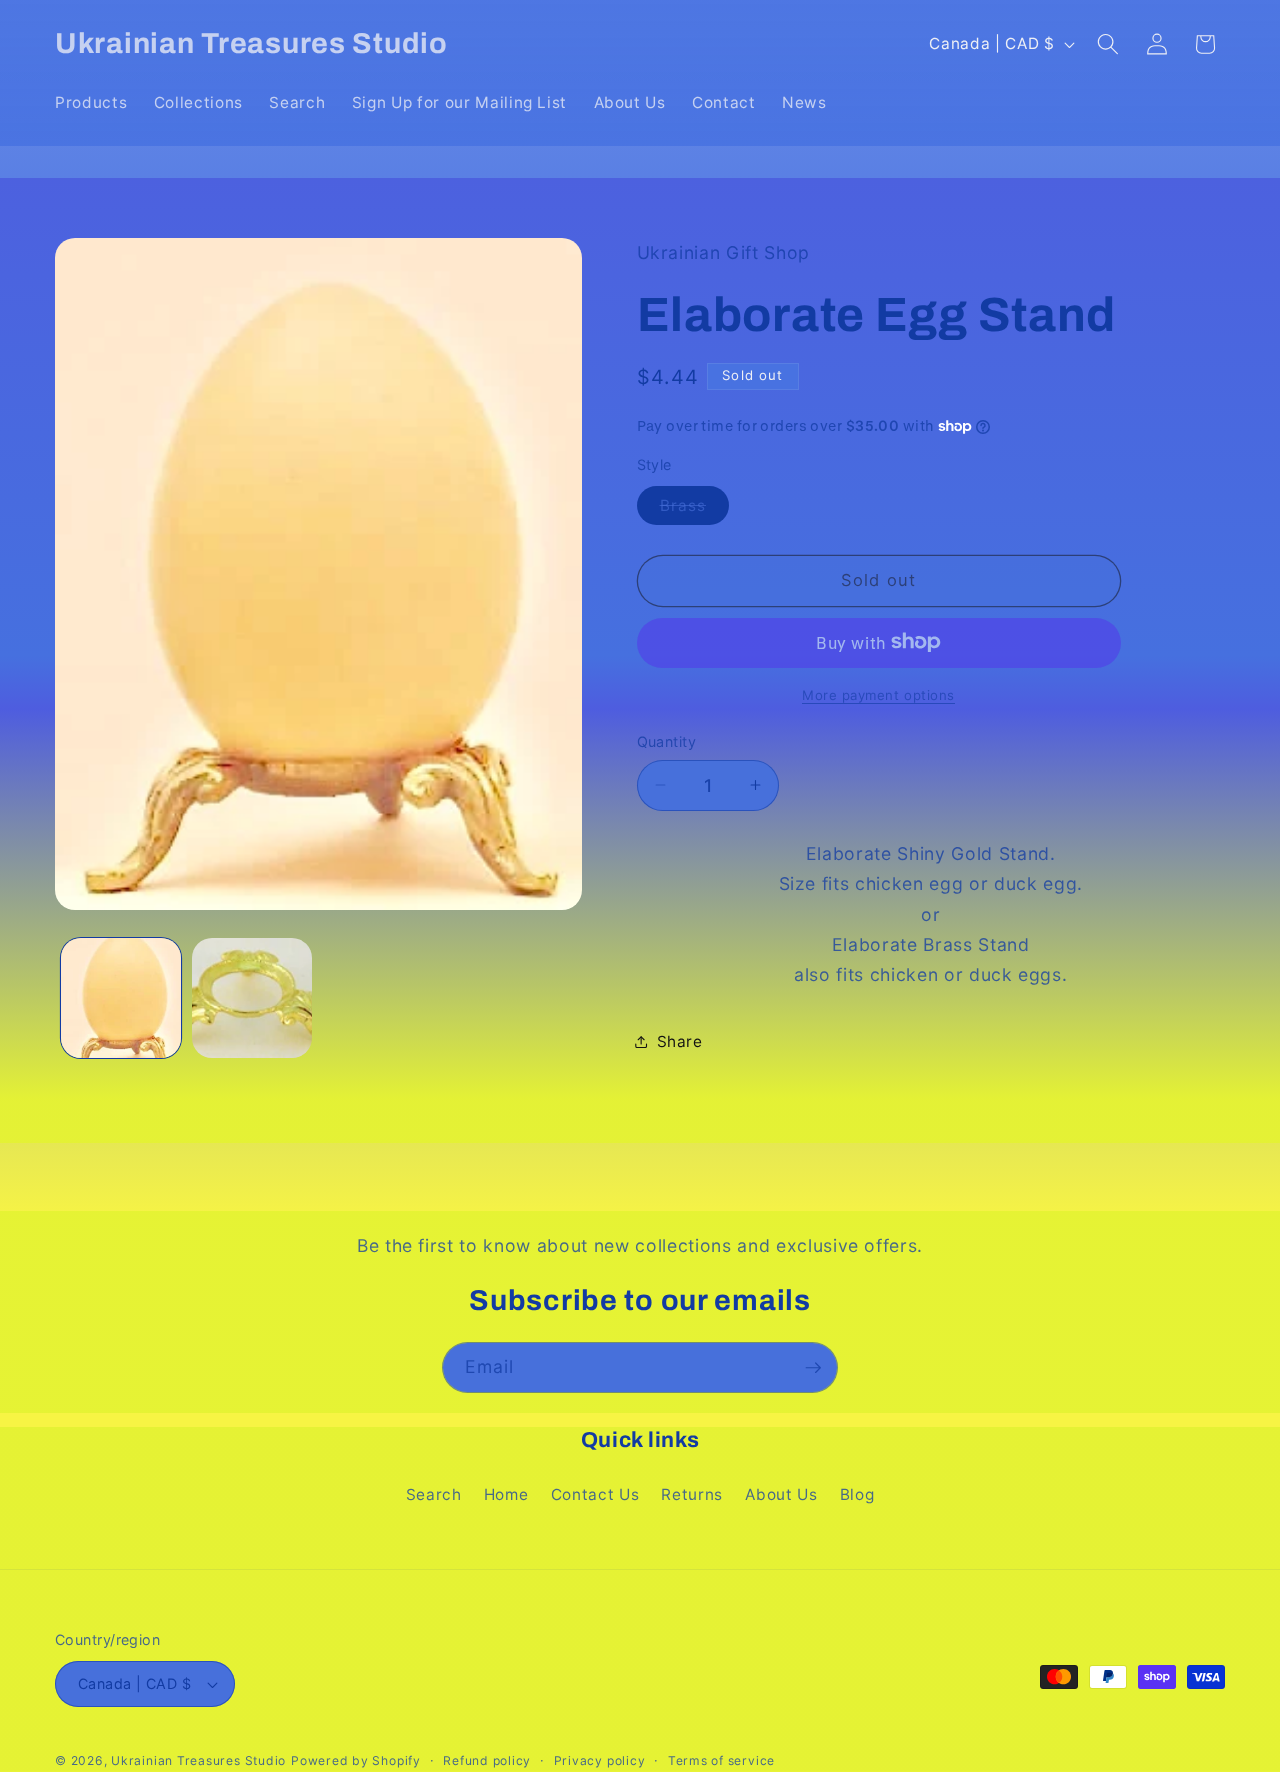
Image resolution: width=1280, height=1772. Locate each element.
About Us (781, 1494)
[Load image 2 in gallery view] (252, 998)
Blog (857, 1494)
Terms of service (721, 1760)
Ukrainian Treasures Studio (198, 1760)
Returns (692, 1494)
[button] (1108, 44)
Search (434, 1494)
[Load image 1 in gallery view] (121, 998)
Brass (695, 509)
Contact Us (595, 1494)
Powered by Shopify (356, 1760)
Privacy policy (600, 1760)
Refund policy (487, 1760)
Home (506, 1494)
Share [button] (680, 1041)
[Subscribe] (813, 1368)
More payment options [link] (878, 694)
